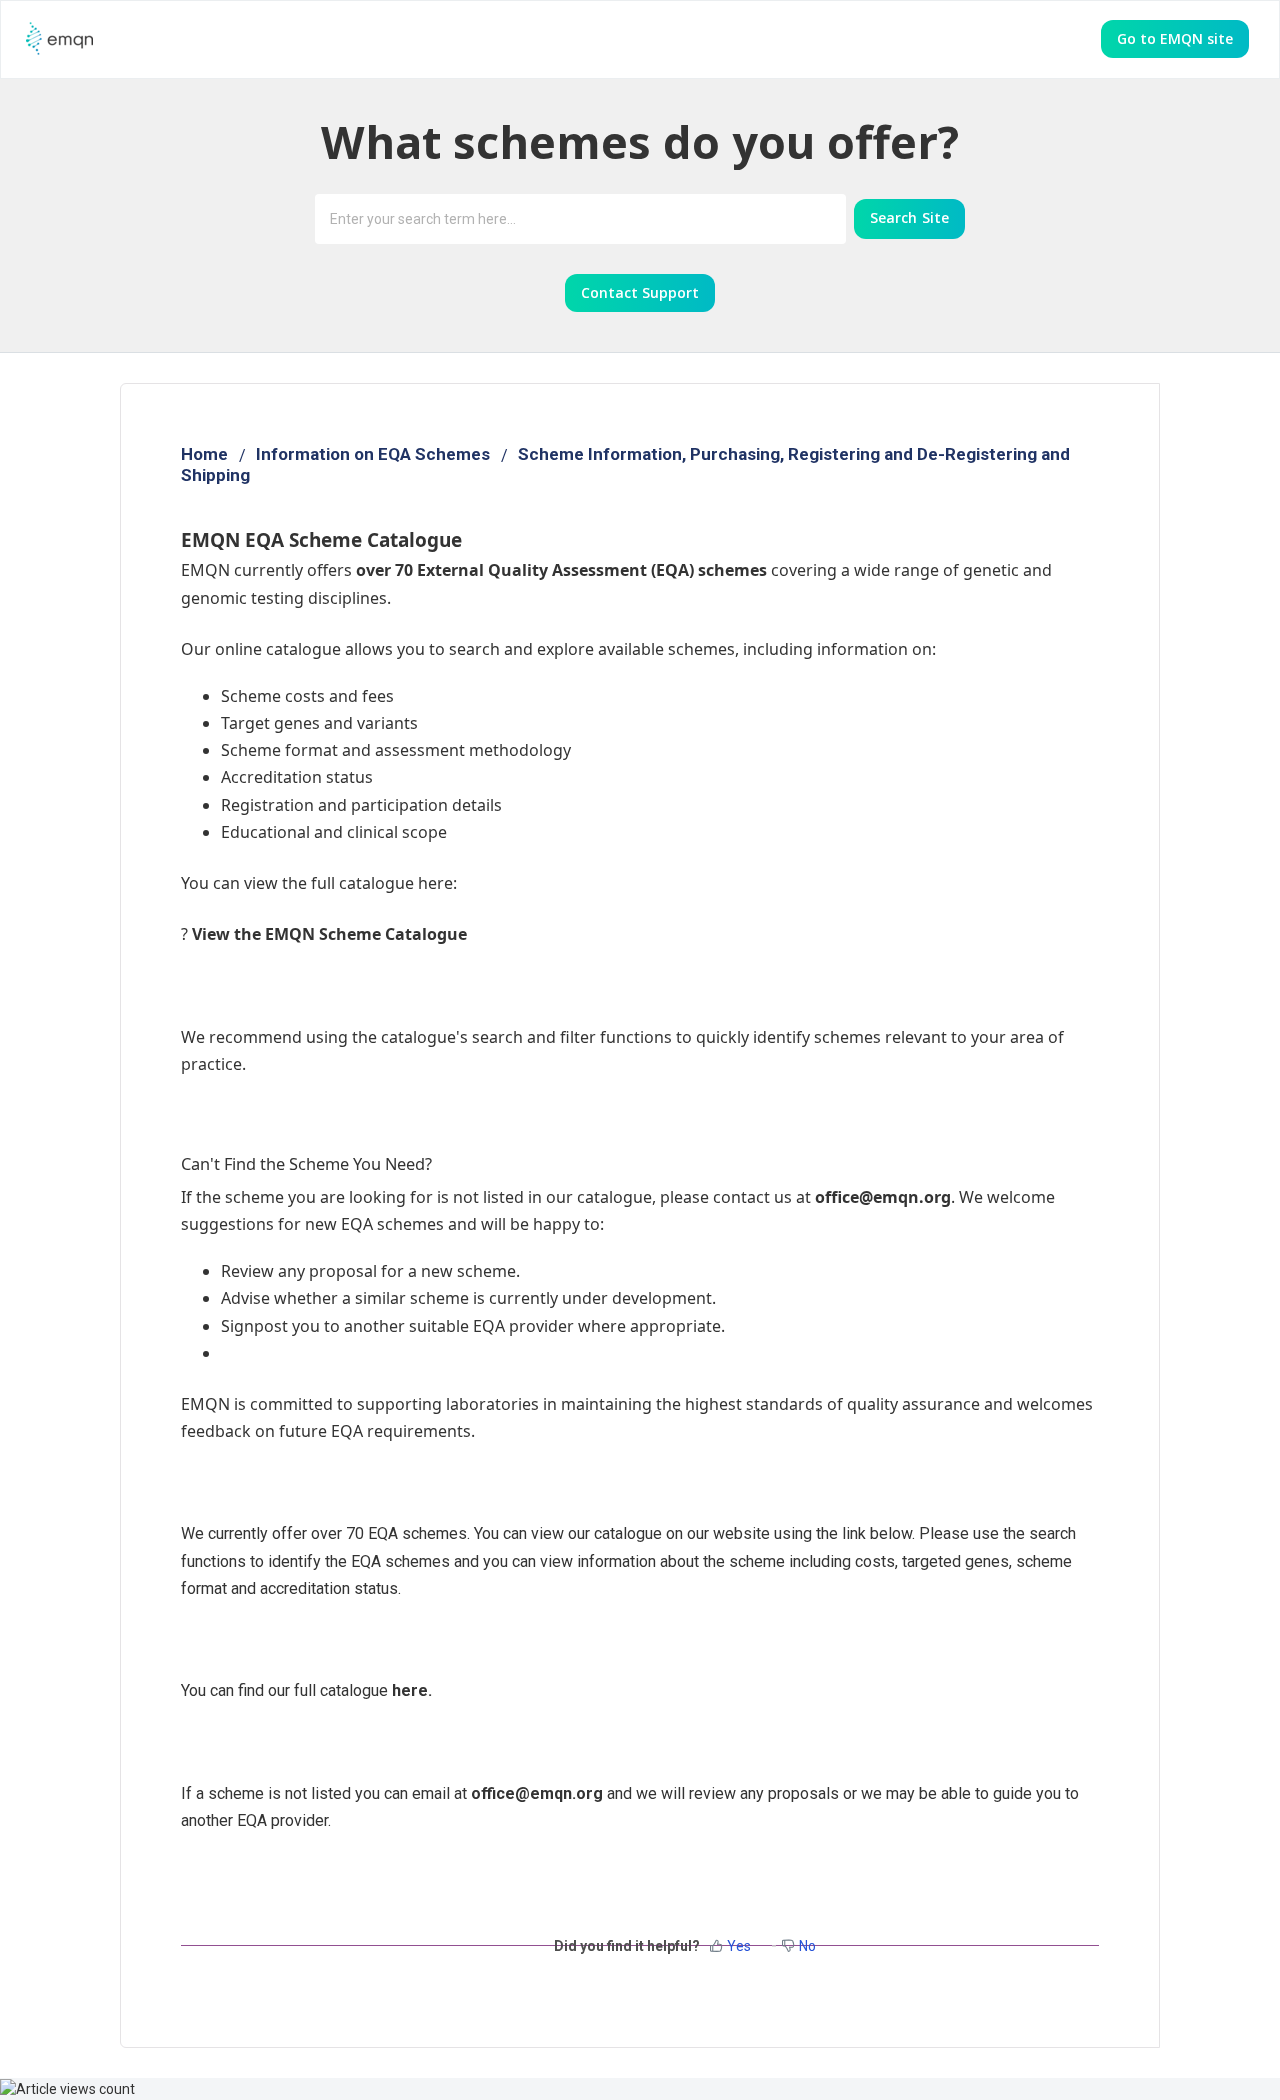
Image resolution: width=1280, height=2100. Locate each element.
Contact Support (640, 292)
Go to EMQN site (1175, 38)
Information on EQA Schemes (373, 454)
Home (204, 454)
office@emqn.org (537, 1793)
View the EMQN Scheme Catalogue (329, 934)
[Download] (603, 807)
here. (412, 1690)
